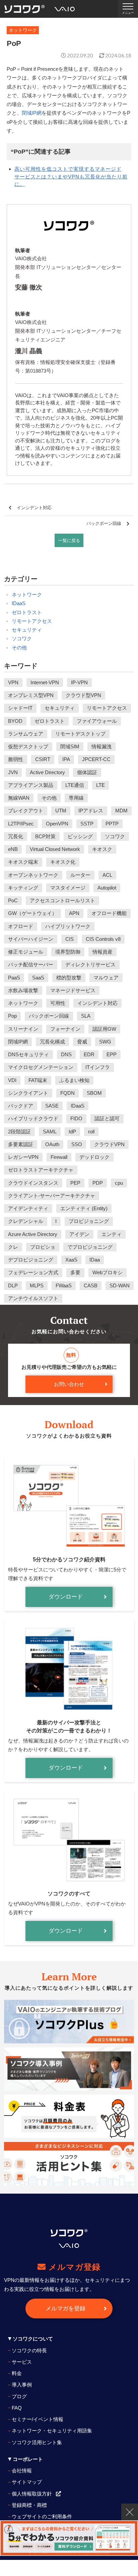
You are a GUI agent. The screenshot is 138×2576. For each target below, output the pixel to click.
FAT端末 (38, 1080)
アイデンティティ (28, 1208)
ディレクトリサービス (90, 964)
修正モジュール (26, 952)
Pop (12, 1016)
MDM (121, 811)
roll (91, 1132)
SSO (77, 1144)
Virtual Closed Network (55, 849)
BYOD (15, 721)
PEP (75, 1183)
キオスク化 (63, 862)
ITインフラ (98, 1067)
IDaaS (19, 603)
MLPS (37, 1285)
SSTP (87, 824)
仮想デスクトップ (28, 746)
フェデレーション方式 (33, 1272)
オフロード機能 (109, 913)
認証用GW (104, 1029)
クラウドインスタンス (33, 1183)
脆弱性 (16, 759)
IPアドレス (91, 811)
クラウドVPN (109, 1144)
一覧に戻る (69, 541)
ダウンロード (66, 1597)
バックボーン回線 (104, 523)
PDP (98, 1183)
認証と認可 (107, 1118)
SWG (105, 1042)
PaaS (14, 978)
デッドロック (94, 1157)
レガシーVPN (23, 1157)
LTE (100, 785)
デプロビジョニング (31, 1260)
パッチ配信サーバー (31, 964)
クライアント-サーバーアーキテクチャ (52, 1196)
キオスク (102, 849)
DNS (66, 1054)
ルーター (80, 875)
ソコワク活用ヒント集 (37, 2442)
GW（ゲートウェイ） (32, 913)
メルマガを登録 (65, 2309)
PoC (13, 900)
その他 (19, 648)
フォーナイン (65, 1029)
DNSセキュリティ (28, 1054)
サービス (22, 2362)
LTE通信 (75, 785)
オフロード (21, 926)
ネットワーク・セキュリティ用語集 (52, 2431)
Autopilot (107, 888)
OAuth (52, 1144)
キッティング (23, 888)
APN (74, 913)
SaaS (38, 978)
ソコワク (22, 638)
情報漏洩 (101, 746)
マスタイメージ (68, 888)
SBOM (94, 1093)
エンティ (112, 1234)
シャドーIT (20, 708)
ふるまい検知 (74, 1080)
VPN (13, 682)
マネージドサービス (73, 990)
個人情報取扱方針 (32, 2494)
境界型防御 (68, 952)
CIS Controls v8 (103, 939)
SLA (86, 1016)
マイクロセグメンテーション (41, 1067)
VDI (12, 1080)
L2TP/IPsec (21, 824)
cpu (119, 1183)
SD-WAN (120, 1285)
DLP (13, 1285)
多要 (75, 1272)
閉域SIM (70, 746)
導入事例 (22, 2385)
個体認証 (87, 772)
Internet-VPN (45, 682)
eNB (13, 849)
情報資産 (102, 952)
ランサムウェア (26, 734)
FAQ (17, 2408)
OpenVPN (57, 824)
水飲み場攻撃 (23, 990)
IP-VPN (79, 682)
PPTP (112, 824)
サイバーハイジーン (31, 939)
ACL (107, 875)
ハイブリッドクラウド (33, 1118)
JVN (13, 772)
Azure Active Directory (33, 1234)
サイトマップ (27, 2482)
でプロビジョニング (90, 1247)
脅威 (82, 1042)
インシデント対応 (34, 508)
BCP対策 (45, 836)
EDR (89, 1054)
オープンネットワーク (33, 875)
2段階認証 (19, 1132)
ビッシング (80, 836)
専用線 (76, 798)
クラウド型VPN (83, 695)
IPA (66, 759)
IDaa (95, 1260)
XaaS (71, 1260)
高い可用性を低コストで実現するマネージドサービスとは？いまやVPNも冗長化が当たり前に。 (71, 176)
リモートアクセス (32, 621)
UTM (61, 811)
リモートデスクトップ (80, 734)
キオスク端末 (23, 862)
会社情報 (22, 2471)
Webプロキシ (108, 1272)
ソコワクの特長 (29, 2350)
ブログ (19, 2396)
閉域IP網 (32, 113)
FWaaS (64, 1285)
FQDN (67, 1093)
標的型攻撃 (69, 978)
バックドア (21, 1106)
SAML (50, 1132)
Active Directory (47, 772)
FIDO (76, 1118)
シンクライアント (28, 1093)
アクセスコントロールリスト (62, 900)
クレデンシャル (26, 1221)
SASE (52, 1106)
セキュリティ (27, 630)
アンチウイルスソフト (33, 1298)
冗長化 (16, 836)
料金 (17, 2373)
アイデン (79, 1234)
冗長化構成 (52, 1042)
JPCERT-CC (96, 759)
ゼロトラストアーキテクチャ (41, 1170)
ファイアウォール (97, 721)
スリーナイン (23, 1029)
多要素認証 (21, 1144)
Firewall (59, 1157)
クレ (13, 1247)
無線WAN (19, 798)
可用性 (58, 1003)
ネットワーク (27, 595)
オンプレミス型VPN (31, 695)
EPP (112, 1054)
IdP (72, 1132)
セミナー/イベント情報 (38, 2419)
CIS (70, 939)
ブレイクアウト (26, 811)
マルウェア (106, 978)
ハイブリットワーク (68, 926)
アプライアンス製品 (31, 785)
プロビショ (43, 1247)
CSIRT (43, 759)
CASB (91, 1285)
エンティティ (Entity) (84, 1208)
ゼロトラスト (27, 612)
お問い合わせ (69, 1384)
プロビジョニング (89, 1221)
